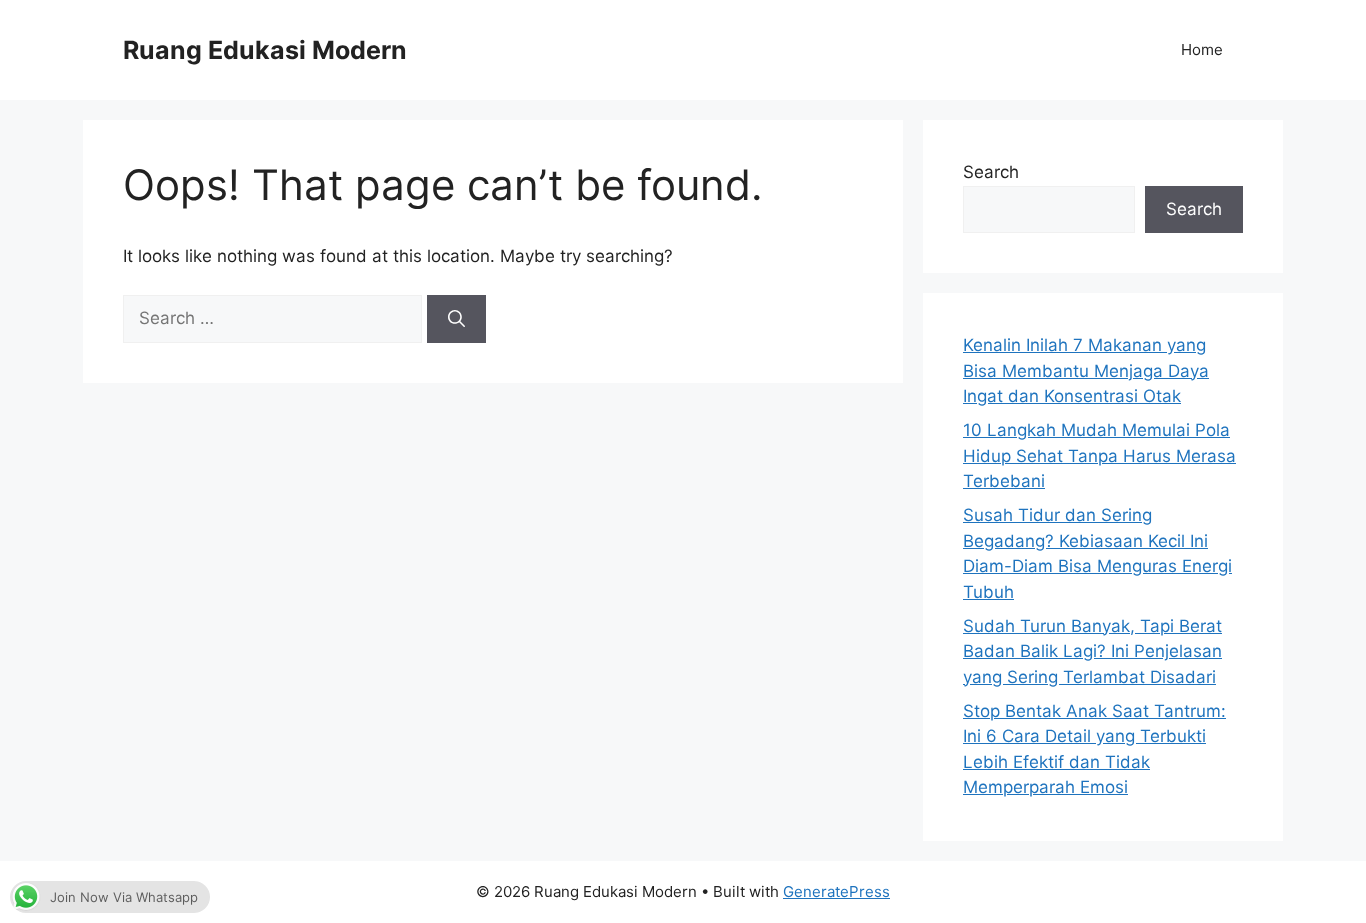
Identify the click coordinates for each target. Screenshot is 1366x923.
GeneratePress (836, 891)
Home (1202, 49)
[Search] (456, 319)
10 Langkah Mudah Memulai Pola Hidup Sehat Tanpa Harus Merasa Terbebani (1099, 455)
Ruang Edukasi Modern (265, 50)
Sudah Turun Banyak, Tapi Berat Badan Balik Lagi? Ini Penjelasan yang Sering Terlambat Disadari (1092, 651)
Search (991, 172)
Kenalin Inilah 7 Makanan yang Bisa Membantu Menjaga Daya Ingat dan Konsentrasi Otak (1086, 370)
